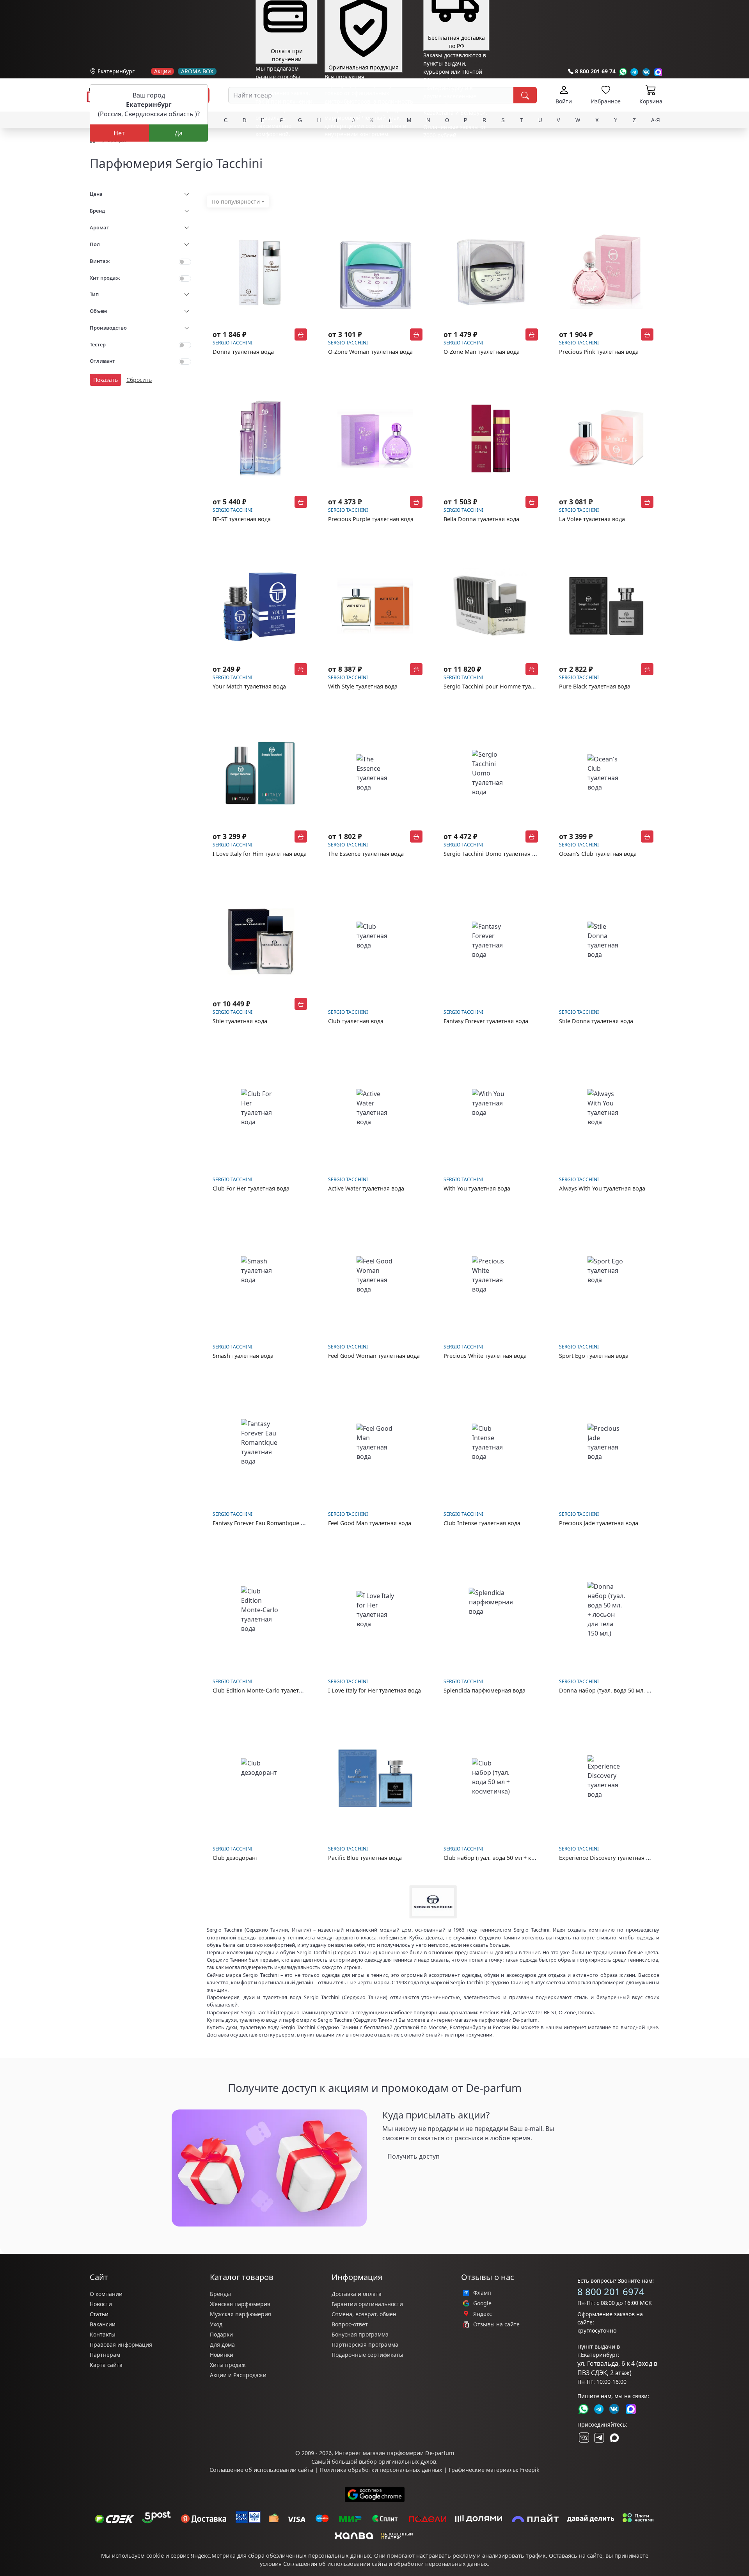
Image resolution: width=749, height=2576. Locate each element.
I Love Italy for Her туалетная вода (374, 1690)
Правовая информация (121, 2344)
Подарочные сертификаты (367, 2355)
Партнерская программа (365, 2344)
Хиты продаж (228, 2365)
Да (179, 133)
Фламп (482, 2293)
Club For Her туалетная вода (251, 1188)
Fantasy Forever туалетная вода (486, 1021)
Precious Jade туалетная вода (599, 1523)
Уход (216, 2324)
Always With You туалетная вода (602, 1188)
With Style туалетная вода (363, 686)
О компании (106, 2294)
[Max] (658, 72)
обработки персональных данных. (442, 2564)
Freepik (530, 2470)
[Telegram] (635, 72)
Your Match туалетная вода (249, 686)
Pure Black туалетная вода (595, 686)
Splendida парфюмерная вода (485, 1690)
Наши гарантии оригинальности (369, 148)
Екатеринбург (116, 71)
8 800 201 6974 (611, 2291)
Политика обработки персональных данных (381, 2470)
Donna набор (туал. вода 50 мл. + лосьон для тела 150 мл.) (639, 1690)
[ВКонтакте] (583, 2438)
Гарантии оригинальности (367, 2304)
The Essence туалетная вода (366, 854)
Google (482, 2303)
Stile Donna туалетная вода (596, 1021)
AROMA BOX (197, 71)
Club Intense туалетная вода (482, 1523)
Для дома (222, 2344)
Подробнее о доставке (453, 166)
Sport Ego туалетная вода (594, 1356)
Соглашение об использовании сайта (261, 2470)
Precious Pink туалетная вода (599, 352)
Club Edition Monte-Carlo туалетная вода (268, 1690)
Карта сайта (106, 2365)
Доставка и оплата (357, 2294)
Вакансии (103, 2324)
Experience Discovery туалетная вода (609, 1858)
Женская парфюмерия (240, 2304)
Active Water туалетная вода (366, 1188)
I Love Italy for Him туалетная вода (260, 854)
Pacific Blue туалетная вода (365, 1858)
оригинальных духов (407, 2462)
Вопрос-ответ (350, 2324)
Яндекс (483, 2314)
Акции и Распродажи (238, 2375)
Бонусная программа (360, 2334)
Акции (162, 71)
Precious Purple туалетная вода (371, 519)
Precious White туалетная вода (485, 1356)
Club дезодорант (235, 1858)
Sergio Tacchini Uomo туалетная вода (494, 854)
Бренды (220, 2294)
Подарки (221, 2334)
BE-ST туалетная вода (242, 519)
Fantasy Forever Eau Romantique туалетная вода (278, 1523)
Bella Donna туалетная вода (481, 519)
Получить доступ (414, 2156)
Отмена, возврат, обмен (364, 2314)
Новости (101, 2304)
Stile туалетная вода (240, 1021)
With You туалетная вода (477, 1188)
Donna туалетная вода (243, 352)
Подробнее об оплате (284, 148)
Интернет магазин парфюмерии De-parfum (394, 2453)
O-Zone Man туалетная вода (482, 352)
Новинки (222, 2355)
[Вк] (646, 72)
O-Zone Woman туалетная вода (370, 352)
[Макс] (614, 2438)
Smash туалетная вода (243, 1356)
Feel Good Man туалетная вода (370, 1523)
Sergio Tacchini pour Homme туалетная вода (504, 686)
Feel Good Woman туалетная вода (374, 1356)
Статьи (99, 2314)
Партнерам (105, 2355)
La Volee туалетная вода (592, 519)
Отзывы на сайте (496, 2324)
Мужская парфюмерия (240, 2314)
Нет (119, 133)
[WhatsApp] (623, 72)
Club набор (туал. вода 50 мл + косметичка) (503, 1858)
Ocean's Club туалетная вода (598, 854)
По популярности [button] (236, 201)
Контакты (103, 2334)
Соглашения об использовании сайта (335, 2564)
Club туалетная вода (356, 1021)
